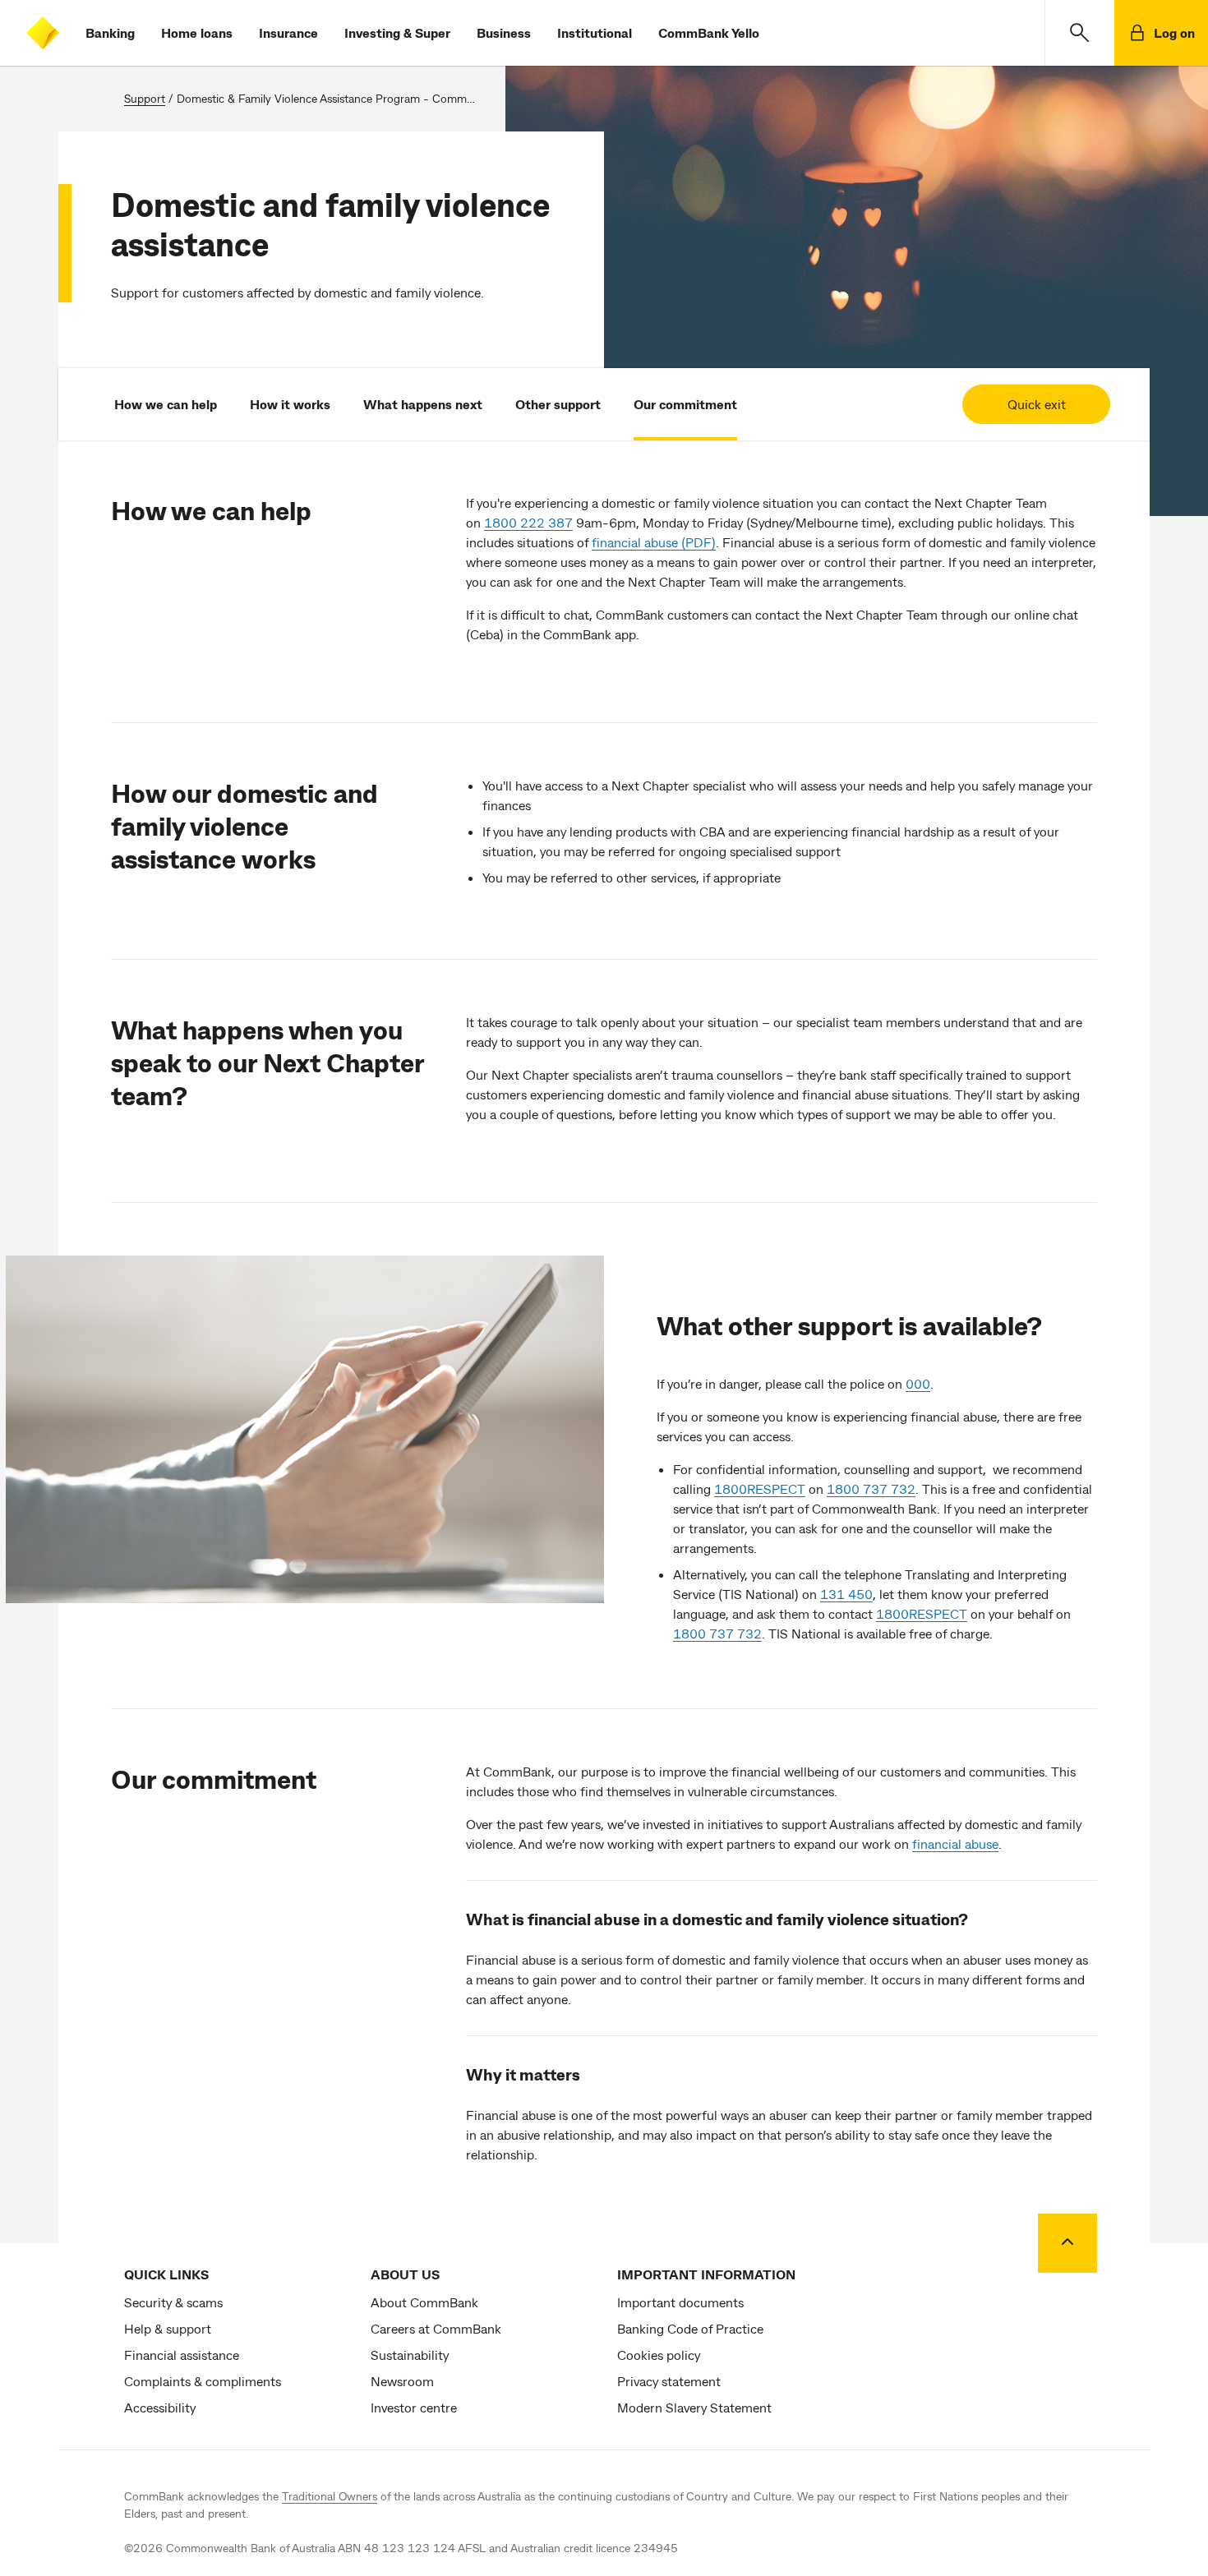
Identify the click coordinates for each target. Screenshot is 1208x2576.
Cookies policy (659, 2355)
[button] (1079, 33)
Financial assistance (182, 2355)
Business (504, 32)
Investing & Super (397, 32)
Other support (558, 404)
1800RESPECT (760, 1488)
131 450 (846, 1594)
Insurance (288, 32)
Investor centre (414, 2407)
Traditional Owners (330, 2496)
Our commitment (685, 404)
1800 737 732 (871, 1488)
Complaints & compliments (203, 2381)
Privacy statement (669, 2381)
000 (918, 1383)
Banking (110, 32)
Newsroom (402, 2381)
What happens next (423, 404)
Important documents (680, 2302)
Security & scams (173, 2302)
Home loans (197, 32)
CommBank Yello (709, 32)
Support (145, 98)
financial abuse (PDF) (654, 542)
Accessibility (160, 2407)
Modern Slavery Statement (694, 2407)
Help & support (168, 2328)
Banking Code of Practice (690, 2328)
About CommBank (424, 2302)
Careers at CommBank (436, 2328)
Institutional (595, 32)
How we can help (166, 404)
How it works (290, 404)
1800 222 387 (528, 522)
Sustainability (410, 2355)
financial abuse (955, 1843)
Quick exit (1037, 404)
